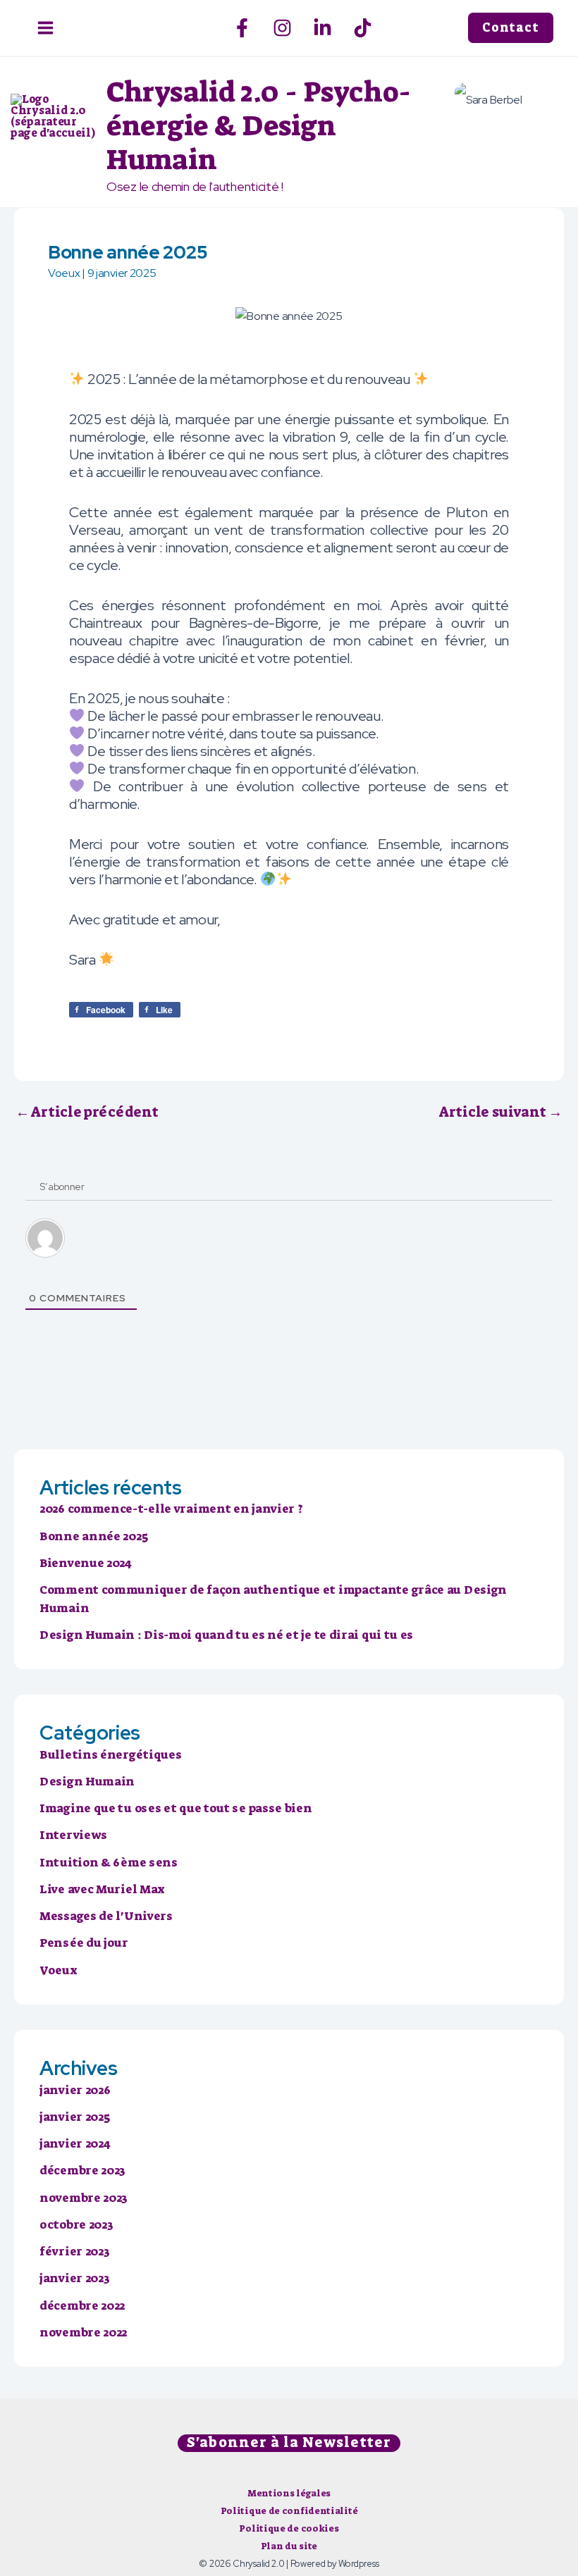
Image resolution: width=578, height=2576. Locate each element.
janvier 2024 (75, 2143)
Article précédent (87, 1112)
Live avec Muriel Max (102, 1889)
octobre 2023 (76, 2224)
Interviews (73, 1835)
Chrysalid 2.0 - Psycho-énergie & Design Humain (259, 126)
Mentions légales (289, 2493)
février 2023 (74, 2251)
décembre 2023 (82, 2170)
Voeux (64, 273)
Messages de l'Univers (106, 1916)
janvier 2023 (74, 2278)
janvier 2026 (75, 2090)
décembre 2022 (82, 2305)
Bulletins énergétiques (110, 1754)
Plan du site (289, 2546)
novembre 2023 (84, 2198)
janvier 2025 (74, 2117)
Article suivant (501, 1112)
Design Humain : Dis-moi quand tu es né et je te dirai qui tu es (226, 1635)
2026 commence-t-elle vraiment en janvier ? (171, 1509)
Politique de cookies (289, 2528)
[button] (518, 28)
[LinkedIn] (322, 28)
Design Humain (87, 1781)
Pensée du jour (84, 1943)
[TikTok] (363, 28)
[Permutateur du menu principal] (45, 28)
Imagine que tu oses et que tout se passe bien (176, 1808)
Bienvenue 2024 (86, 1563)
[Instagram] (282, 28)
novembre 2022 (83, 2332)
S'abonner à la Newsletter (289, 2443)
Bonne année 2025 (93, 1536)
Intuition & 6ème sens (109, 1862)
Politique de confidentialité (289, 2511)
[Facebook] (242, 28)
